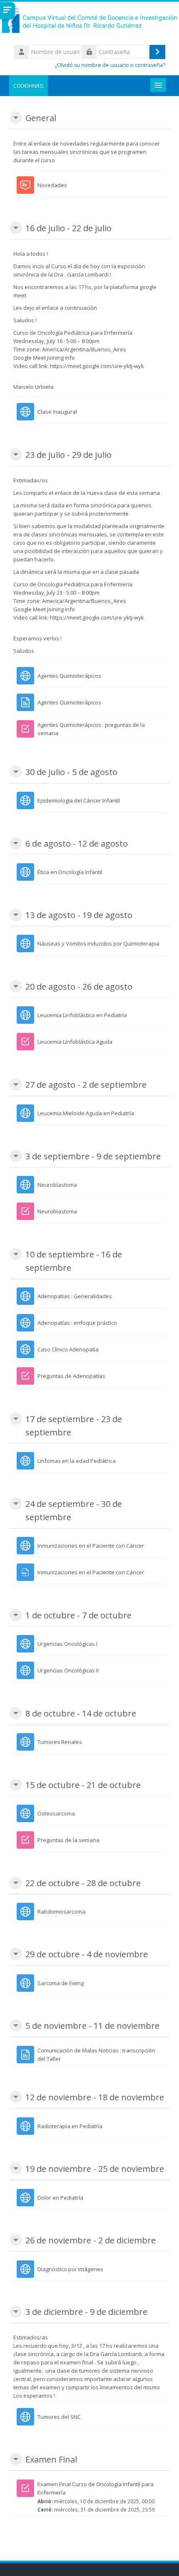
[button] (16, 118)
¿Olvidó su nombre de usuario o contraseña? (110, 65)
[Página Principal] (89, 22)
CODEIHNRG (29, 86)
